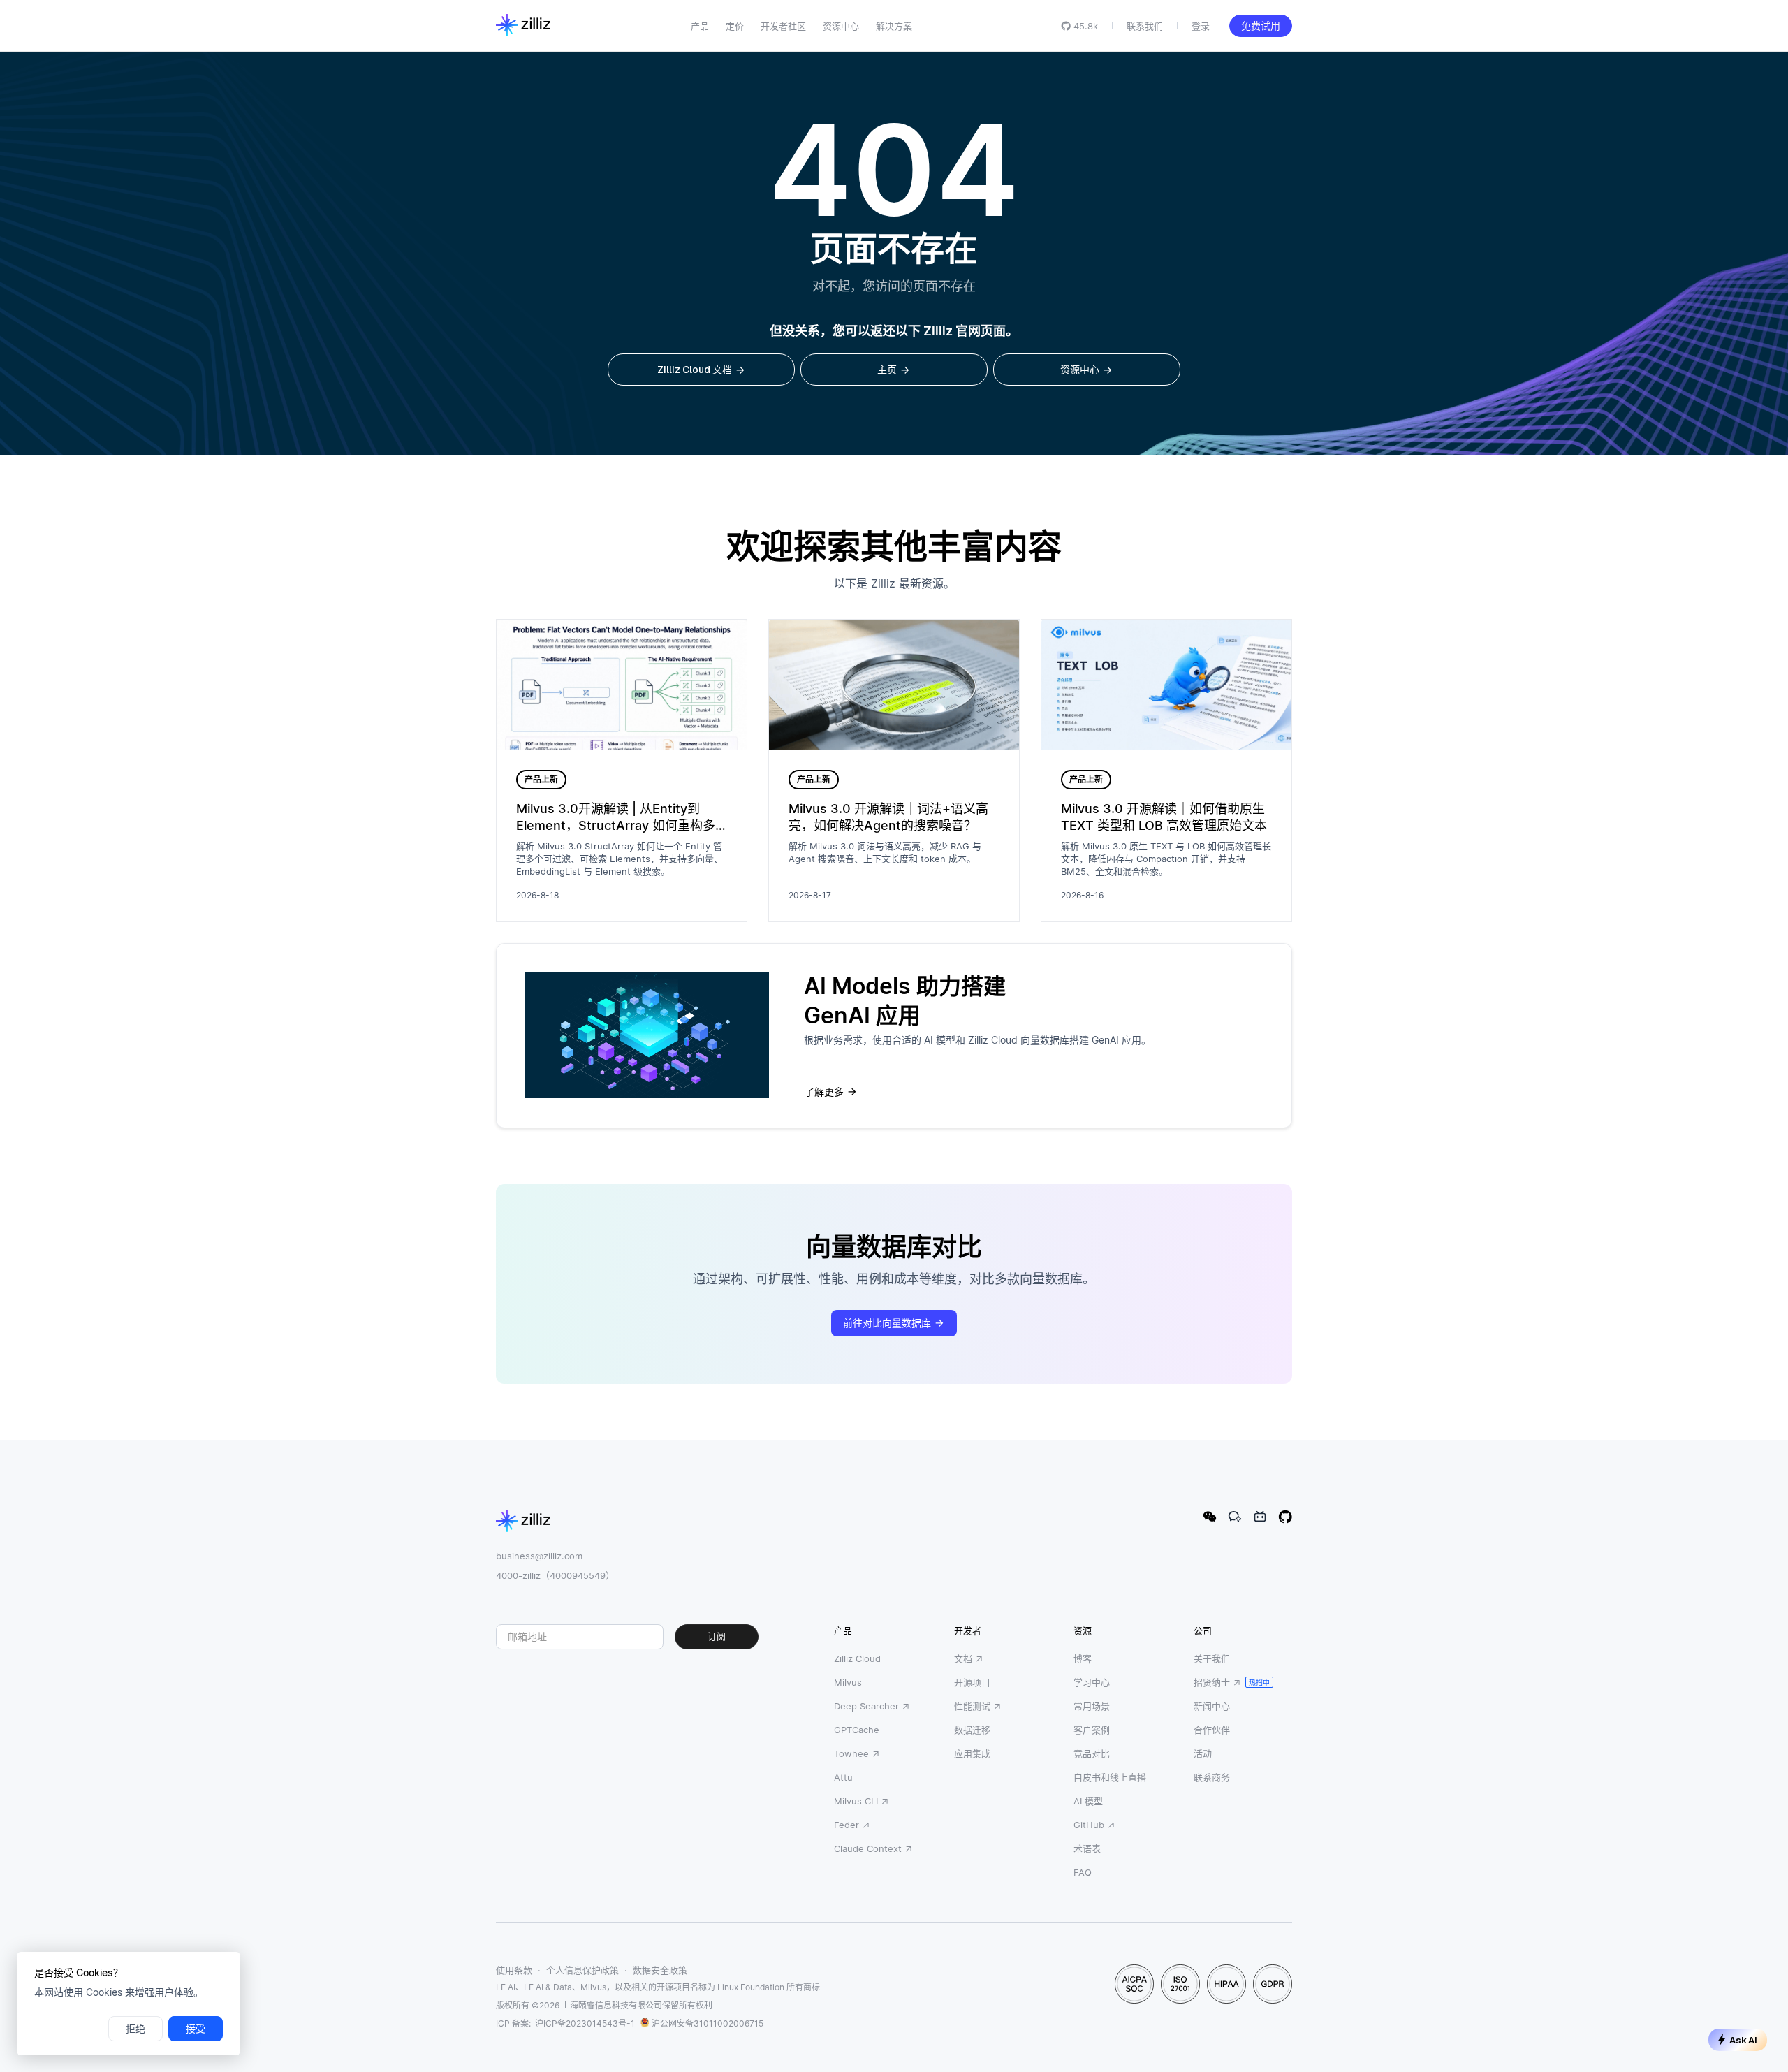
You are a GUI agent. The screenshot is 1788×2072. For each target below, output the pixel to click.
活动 (1203, 1753)
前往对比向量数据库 (887, 1323)
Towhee (851, 1753)
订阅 (717, 1636)
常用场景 (1092, 1706)
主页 (887, 370)
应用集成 (972, 1753)
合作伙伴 (1212, 1730)
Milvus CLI (856, 1801)
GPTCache (857, 1730)
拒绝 (135, 2029)
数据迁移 (972, 1730)
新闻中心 (1212, 1706)
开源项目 (972, 1682)
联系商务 (1212, 1777)
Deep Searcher (866, 1706)
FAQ (1083, 1872)
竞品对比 (1092, 1753)
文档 (963, 1658)
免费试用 (1261, 26)
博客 (1083, 1658)
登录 (1201, 26)
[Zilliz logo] (523, 26)
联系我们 (1145, 26)
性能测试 (972, 1706)
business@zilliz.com (539, 1556)
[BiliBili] (1260, 1517)
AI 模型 (1088, 1801)
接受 (196, 2029)
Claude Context (868, 1848)
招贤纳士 (1212, 1682)
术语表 (1087, 1848)
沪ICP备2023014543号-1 (585, 2023)
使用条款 (514, 1970)
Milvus (848, 1682)
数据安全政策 (660, 1970)
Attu (843, 1777)
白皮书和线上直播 (1110, 1777)
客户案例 (1092, 1730)
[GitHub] (1285, 1517)
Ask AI (1743, 2040)
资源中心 (1080, 370)
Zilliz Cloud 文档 (695, 370)
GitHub (1089, 1825)
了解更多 (824, 1092)
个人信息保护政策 (582, 1970)
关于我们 (1212, 1658)
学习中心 (1092, 1682)
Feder (847, 1825)
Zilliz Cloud (857, 1658)
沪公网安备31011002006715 (708, 2023)
